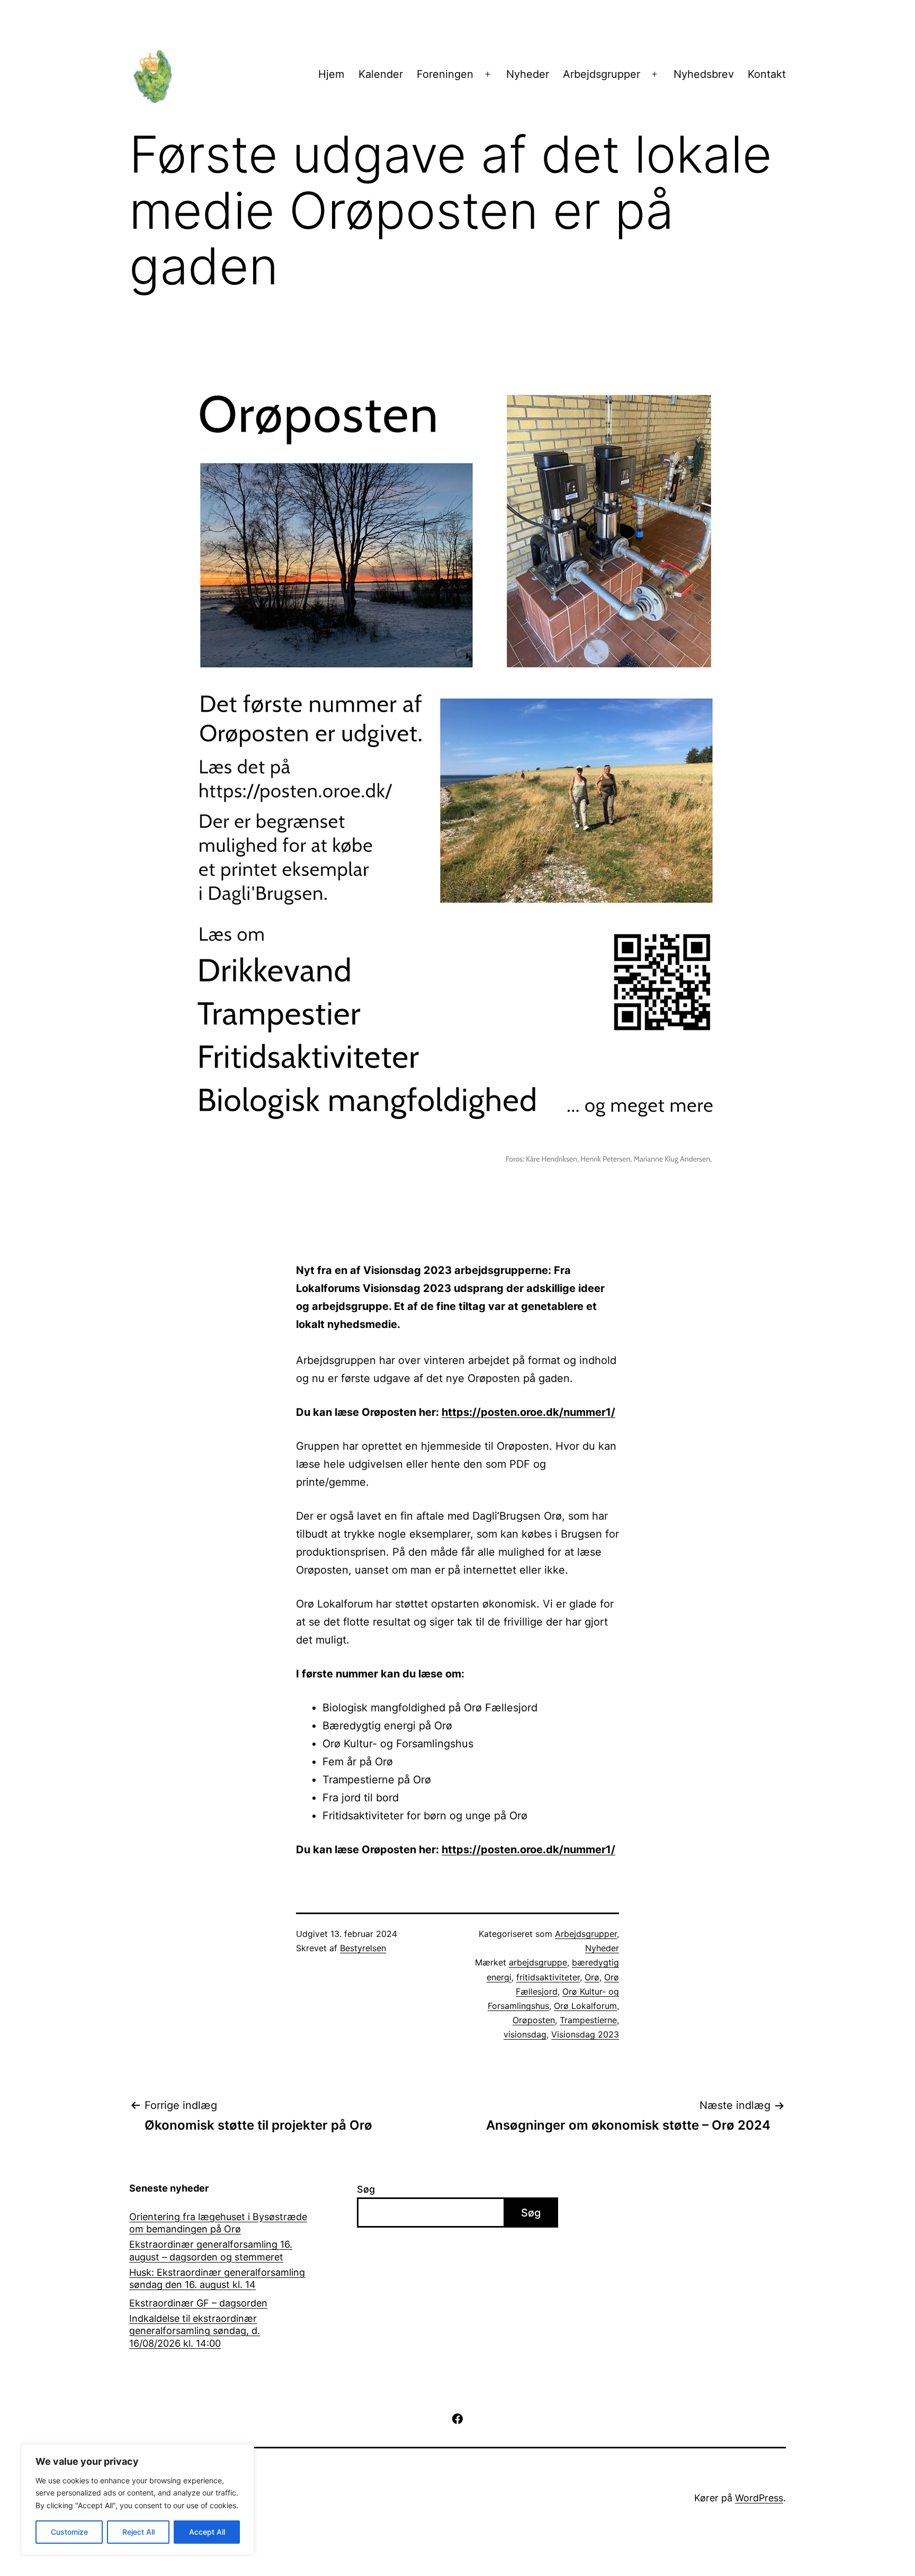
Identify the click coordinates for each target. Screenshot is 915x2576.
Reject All (138, 2532)
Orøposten (534, 2020)
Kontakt (767, 74)
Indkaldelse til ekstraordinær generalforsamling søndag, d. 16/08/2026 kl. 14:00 (195, 2331)
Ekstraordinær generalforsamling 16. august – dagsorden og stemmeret (211, 2250)
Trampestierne (588, 2020)
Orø (592, 1977)
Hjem (331, 74)
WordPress (759, 2498)
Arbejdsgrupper (602, 74)
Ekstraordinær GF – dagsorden (198, 2303)
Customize (69, 2532)
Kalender (381, 74)
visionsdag (525, 2034)
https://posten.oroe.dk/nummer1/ (528, 1412)
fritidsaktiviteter (548, 1977)
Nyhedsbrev (704, 74)
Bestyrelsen (363, 1948)
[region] (138, 2499)
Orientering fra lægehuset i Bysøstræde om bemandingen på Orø (218, 2223)
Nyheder (528, 74)
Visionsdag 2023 (585, 2034)
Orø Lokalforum (585, 2006)
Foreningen (445, 74)
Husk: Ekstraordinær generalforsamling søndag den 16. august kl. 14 (217, 2278)
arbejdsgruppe (538, 1962)
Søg (366, 2189)
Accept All (207, 2532)
